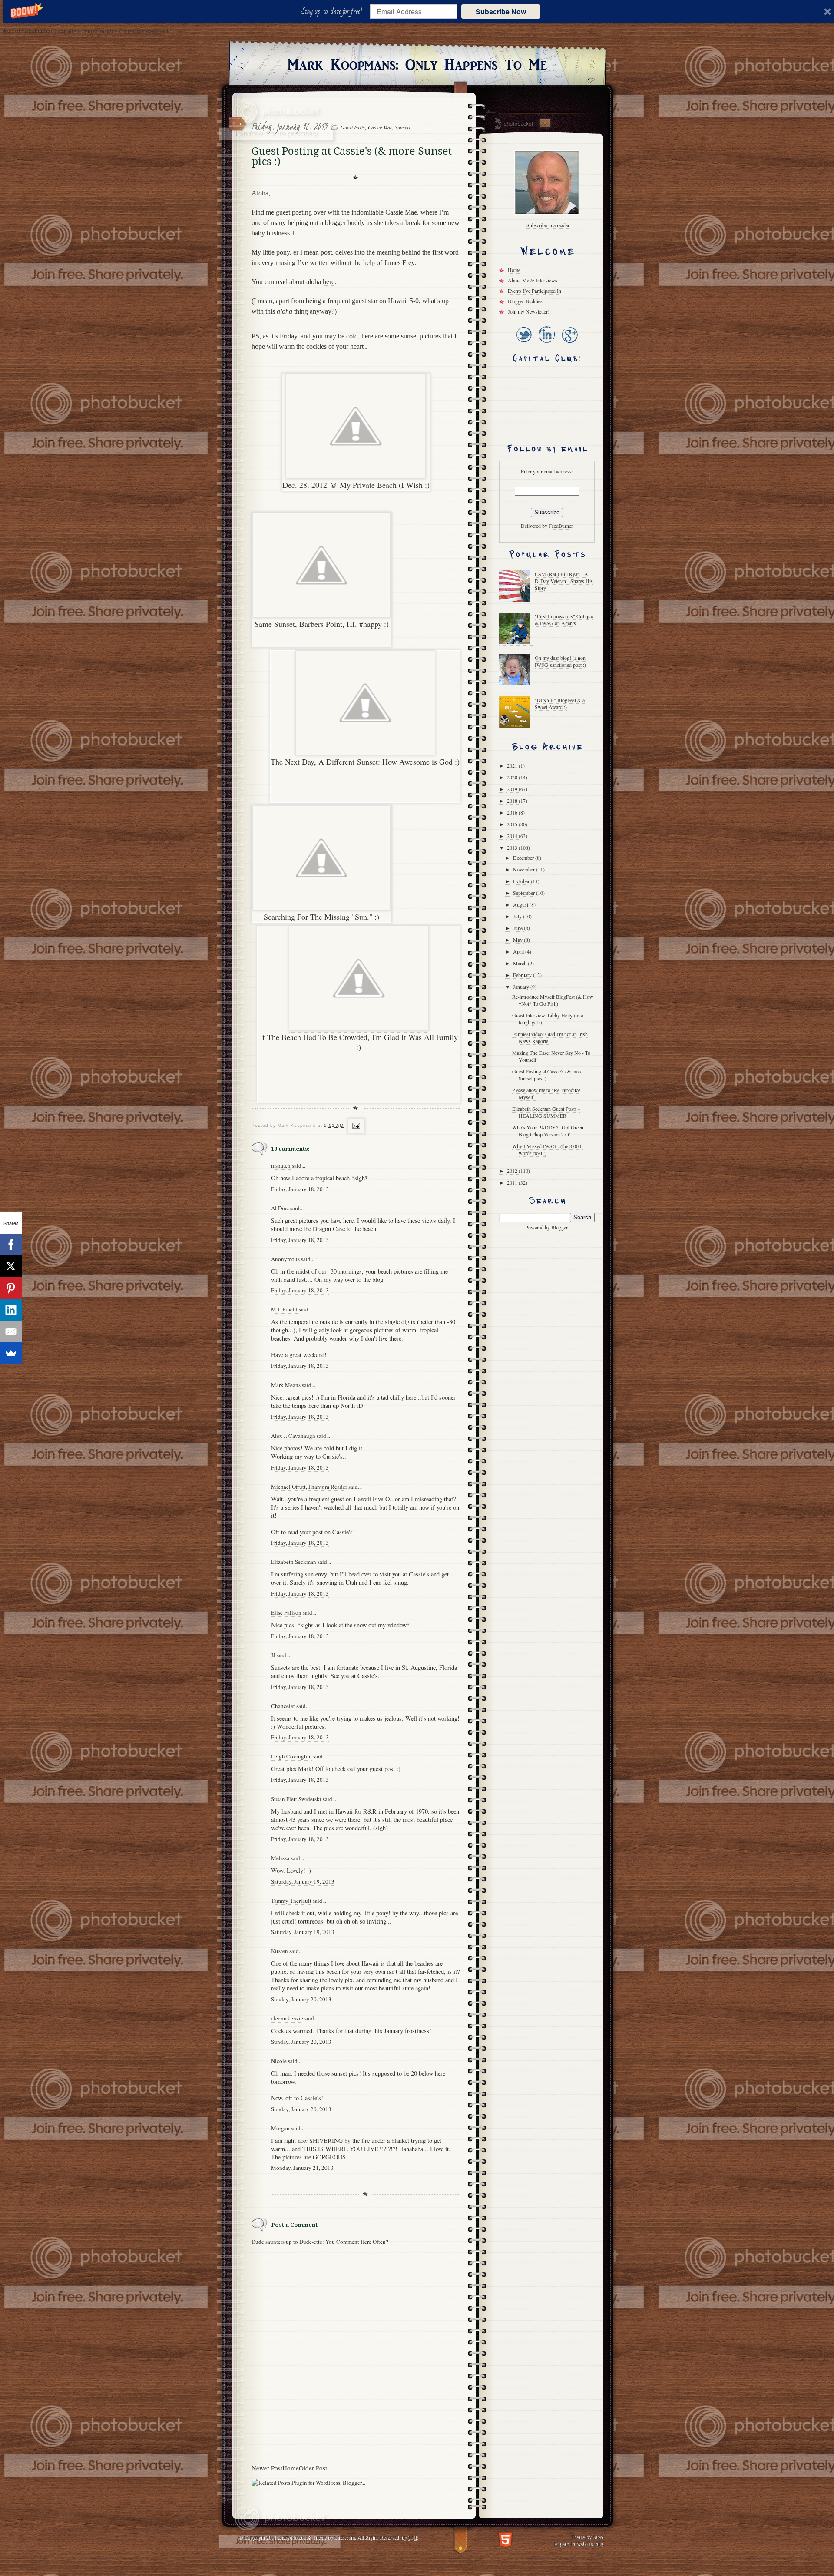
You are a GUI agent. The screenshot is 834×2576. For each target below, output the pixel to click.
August (521, 904)
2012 (513, 1171)
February (523, 975)
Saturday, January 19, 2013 (303, 1881)
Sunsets (403, 127)
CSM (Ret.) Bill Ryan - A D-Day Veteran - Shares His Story (564, 581)
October (522, 881)
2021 (513, 765)
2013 (513, 848)
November (525, 869)
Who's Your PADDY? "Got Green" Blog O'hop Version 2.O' (549, 1131)
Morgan (280, 2128)
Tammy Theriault (291, 1901)
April (519, 951)
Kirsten (280, 1951)
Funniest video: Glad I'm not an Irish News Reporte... (550, 1037)
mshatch (281, 1165)
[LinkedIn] (546, 343)
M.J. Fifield (284, 1309)
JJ (273, 1655)
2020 (513, 777)
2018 (513, 801)
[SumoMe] (11, 1353)
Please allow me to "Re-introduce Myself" (546, 1093)
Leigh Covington (291, 1756)
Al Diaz (280, 1208)
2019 (513, 789)
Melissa (280, 1858)
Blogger (559, 1227)
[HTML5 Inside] (505, 2539)
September (525, 893)
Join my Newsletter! (529, 311)
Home (291, 2468)
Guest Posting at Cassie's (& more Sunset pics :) (547, 1075)
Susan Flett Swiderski (296, 1799)
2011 (513, 1182)
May (518, 940)
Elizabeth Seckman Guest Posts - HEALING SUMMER (546, 1112)
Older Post (313, 2468)
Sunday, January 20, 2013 (301, 1999)
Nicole (279, 2061)
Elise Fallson (286, 1612)
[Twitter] (524, 343)
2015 (513, 824)
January (522, 987)
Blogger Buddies (525, 301)
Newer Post (267, 2468)
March (520, 963)
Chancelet (283, 1706)
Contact (545, 123)
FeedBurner (561, 526)
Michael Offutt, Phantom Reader (309, 1487)
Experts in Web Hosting (578, 2543)
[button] (333, 12)
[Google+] (569, 343)
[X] (11, 1266)
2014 (513, 836)
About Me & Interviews (533, 280)
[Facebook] (11, 1245)
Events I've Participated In (534, 291)
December (524, 858)
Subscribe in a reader (548, 225)
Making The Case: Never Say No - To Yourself (551, 1056)
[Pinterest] (11, 1288)
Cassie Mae (401, 212)
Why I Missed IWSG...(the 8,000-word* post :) (548, 1149)
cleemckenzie (287, 2018)
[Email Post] (355, 1126)
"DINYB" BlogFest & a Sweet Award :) (560, 703)
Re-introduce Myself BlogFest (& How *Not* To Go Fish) (553, 1000)
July (518, 916)
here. (329, 282)
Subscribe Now (501, 12)
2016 (513, 812)
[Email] (11, 1331)
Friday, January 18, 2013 (300, 1189)
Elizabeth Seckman (294, 1562)
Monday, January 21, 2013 (302, 2168)
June (518, 928)
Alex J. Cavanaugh (293, 1436)
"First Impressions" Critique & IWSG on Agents (564, 619)
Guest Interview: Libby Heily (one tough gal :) (548, 1019)
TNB (413, 2537)
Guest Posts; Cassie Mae (366, 127)
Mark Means (286, 1385)
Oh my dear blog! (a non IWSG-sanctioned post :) (560, 661)
